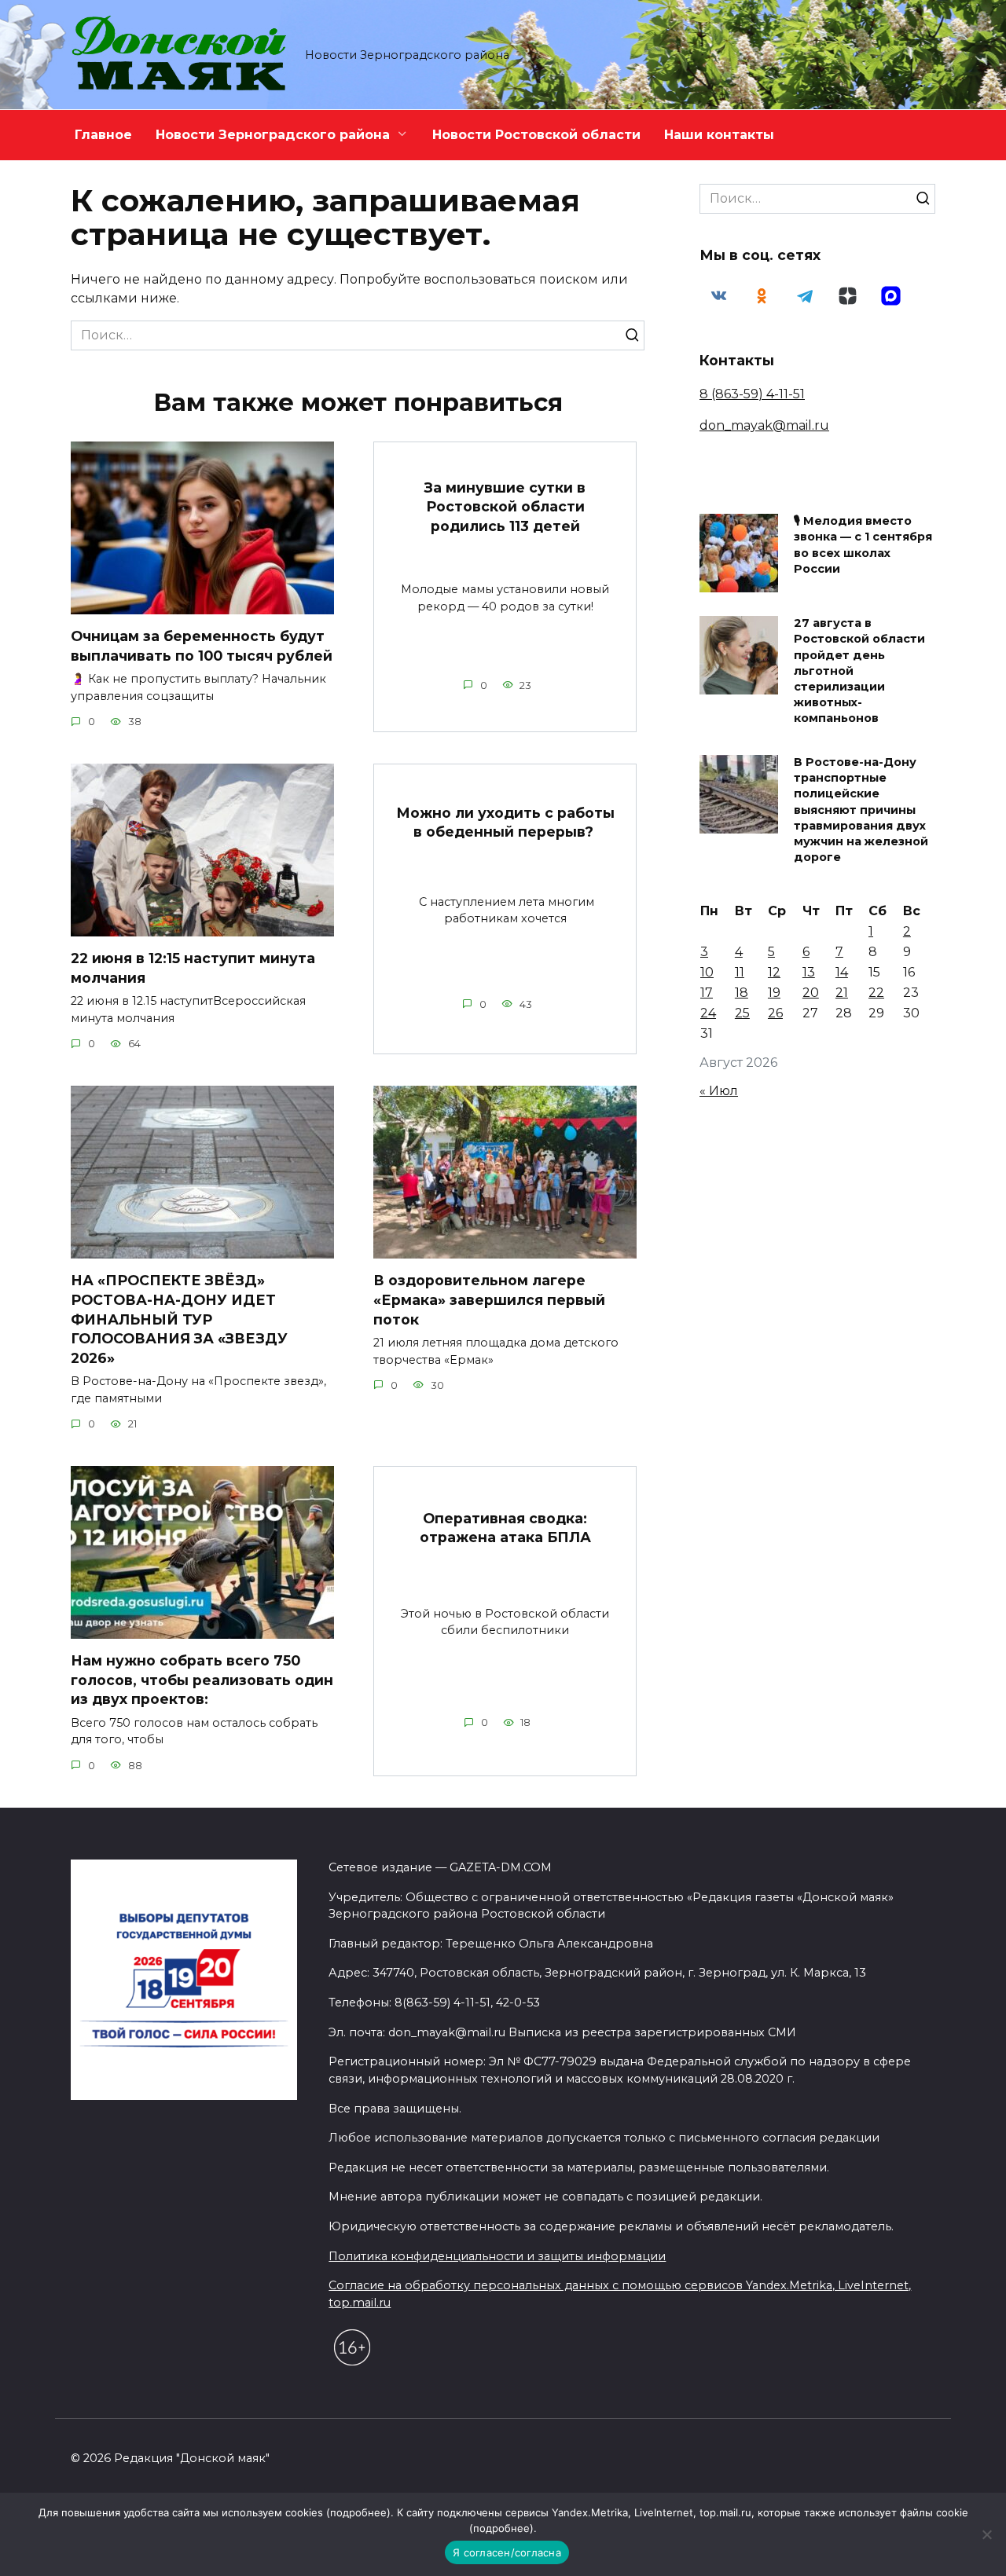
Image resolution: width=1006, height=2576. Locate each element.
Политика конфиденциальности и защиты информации (497, 2256)
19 (774, 993)
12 (774, 972)
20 (811, 993)
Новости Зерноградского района (273, 135)
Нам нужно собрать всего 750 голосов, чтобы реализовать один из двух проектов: (202, 1680)
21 (842, 993)
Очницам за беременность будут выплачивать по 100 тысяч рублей (202, 646)
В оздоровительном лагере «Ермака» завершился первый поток (489, 1299)
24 (708, 1013)
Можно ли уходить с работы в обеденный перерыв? (505, 822)
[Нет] (986, 2534)
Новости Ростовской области (536, 135)
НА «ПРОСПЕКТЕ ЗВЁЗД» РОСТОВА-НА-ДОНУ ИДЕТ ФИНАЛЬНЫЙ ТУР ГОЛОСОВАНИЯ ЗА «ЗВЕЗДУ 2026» (179, 1319)
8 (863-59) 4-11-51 (752, 394)
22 (876, 993)
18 (742, 993)
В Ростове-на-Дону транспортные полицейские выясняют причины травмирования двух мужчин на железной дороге (861, 810)
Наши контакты (719, 135)
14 (842, 972)
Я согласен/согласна (507, 2552)
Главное (103, 135)
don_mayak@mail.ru (764, 425)
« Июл (719, 1091)
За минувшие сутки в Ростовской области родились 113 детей (505, 506)
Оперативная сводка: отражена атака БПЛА (505, 1527)
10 (707, 972)
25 (742, 1013)
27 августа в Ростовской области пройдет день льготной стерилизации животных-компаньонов (859, 671)
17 (707, 993)
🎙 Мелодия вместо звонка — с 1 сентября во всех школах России (863, 545)
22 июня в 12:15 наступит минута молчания (193, 968)
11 (740, 972)
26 (775, 1013)
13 (809, 972)
